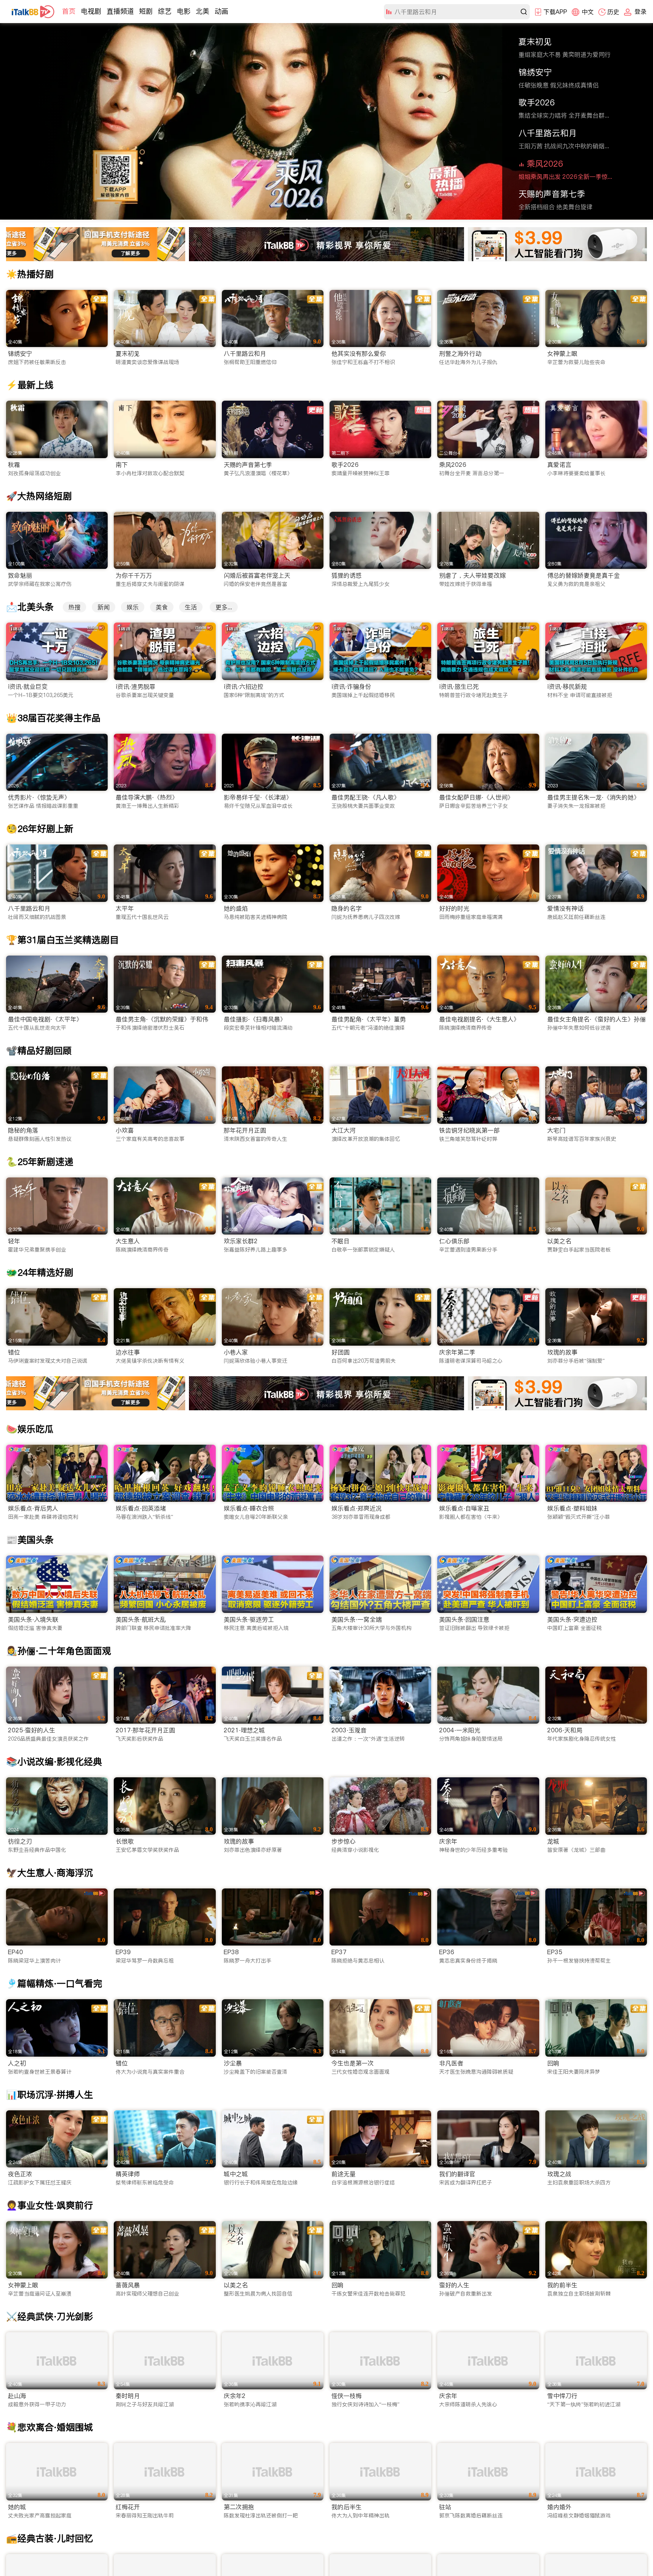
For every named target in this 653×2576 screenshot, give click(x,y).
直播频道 (120, 11)
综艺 (165, 11)
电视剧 (91, 11)
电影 (184, 11)
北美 (203, 11)
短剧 (146, 11)
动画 (221, 11)
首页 (69, 11)
